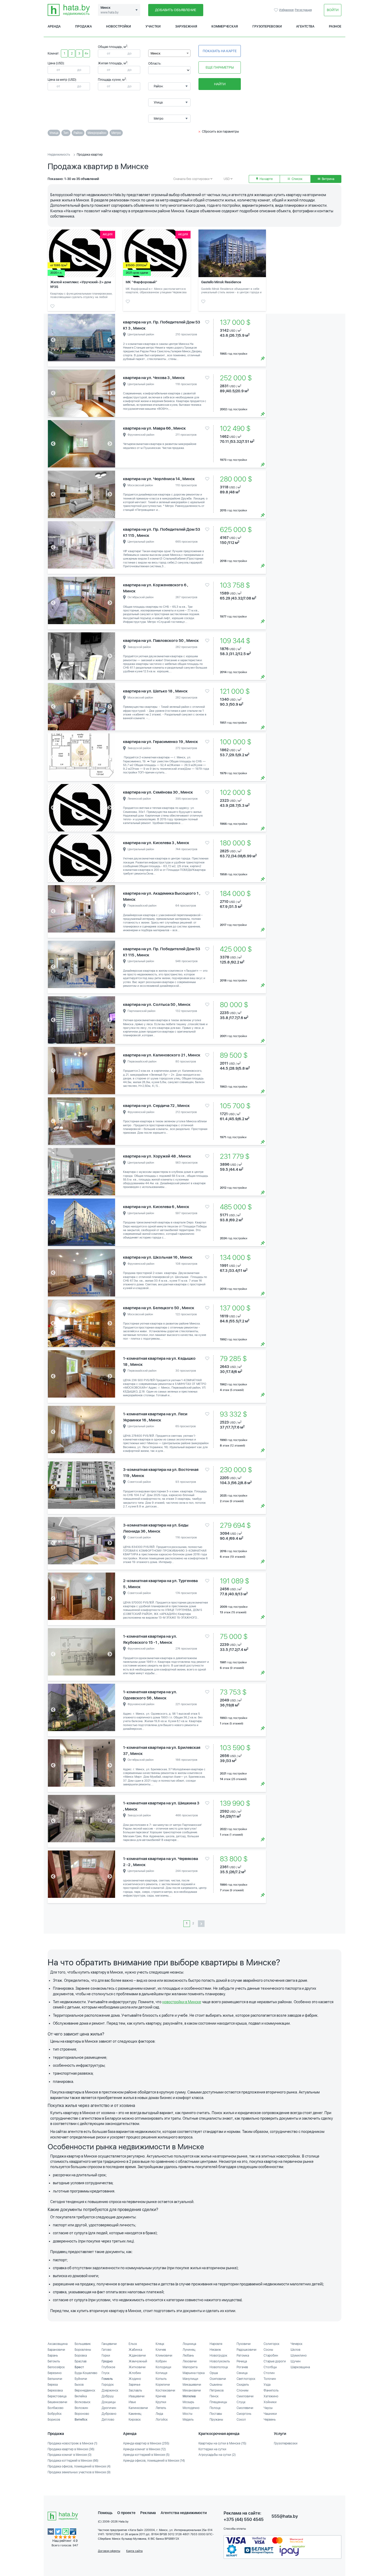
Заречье (134, 2385)
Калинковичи (138, 2408)
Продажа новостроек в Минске (73, 2443)
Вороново (82, 2414)
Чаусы (268, 2408)
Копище (161, 2373)
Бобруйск (55, 2414)
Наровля (216, 2344)
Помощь (105, 2513)
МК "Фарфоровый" (141, 282)
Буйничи (81, 2379)
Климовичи (164, 2356)
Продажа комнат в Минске (70, 2455)
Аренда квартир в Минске (146, 2443)
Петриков (217, 2390)
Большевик (83, 2344)
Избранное (277, 10)
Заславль (135, 2390)
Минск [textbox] (156, 53)
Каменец (135, 2414)
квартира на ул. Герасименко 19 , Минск (160, 742)
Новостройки (119, 26)
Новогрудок (218, 2356)
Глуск (106, 2373)
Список (297, 179)
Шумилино (299, 2356)
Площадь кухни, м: (112, 80)
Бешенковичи (57, 2402)
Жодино (135, 2379)
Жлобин (135, 2373)
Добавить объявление (176, 10)
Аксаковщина (58, 2344)
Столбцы (270, 2367)
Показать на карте (220, 51)
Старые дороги (275, 2361)
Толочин (270, 2379)
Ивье (132, 2402)
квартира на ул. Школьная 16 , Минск (158, 1257)
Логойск (162, 2420)
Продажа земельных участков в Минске (79, 2472)
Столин (269, 2373)
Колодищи (163, 2367)
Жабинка (135, 2350)
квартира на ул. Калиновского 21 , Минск (162, 1055)
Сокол (241, 2420)
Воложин (81, 2408)
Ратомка (243, 2356)
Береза (53, 2385)
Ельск (133, 2344)
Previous (53, 340)
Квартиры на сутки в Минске (222, 2443)
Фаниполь (271, 2390)
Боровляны (83, 2350)
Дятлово (108, 2420)
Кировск (135, 2420)
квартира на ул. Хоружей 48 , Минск (157, 1156)
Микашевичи (192, 2385)
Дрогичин (109, 2408)
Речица (242, 2361)
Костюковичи (165, 2390)
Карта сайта (134, 2551)
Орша (214, 2373)
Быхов (79, 2385)
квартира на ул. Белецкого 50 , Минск (159, 1308)
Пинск (214, 2396)
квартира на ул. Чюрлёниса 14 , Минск (159, 479)
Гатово (107, 2350)
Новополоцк (219, 2367)
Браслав (81, 2361)
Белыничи (55, 2379)
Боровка (81, 2356)
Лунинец (189, 2350)
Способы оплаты (235, 2529)
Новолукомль (220, 2361)
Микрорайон (97, 133)
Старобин (271, 2356)
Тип (66, 133)
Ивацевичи (137, 2396)
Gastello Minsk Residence (221, 282)
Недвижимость (59, 155)
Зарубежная (186, 26)
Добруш (108, 2396)
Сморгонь (244, 2414)
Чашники (270, 2414)
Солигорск (272, 2344)
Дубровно (109, 2414)
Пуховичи (244, 2344)
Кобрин (161, 2361)
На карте (266, 179)
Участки (153, 26)
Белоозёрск (56, 2367)
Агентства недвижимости (184, 2513)
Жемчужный (138, 2361)
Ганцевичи (109, 2344)
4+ (87, 53)
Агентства (305, 26)
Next (110, 340)
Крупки (161, 2402)
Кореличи (163, 2385)
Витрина (328, 179)
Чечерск (297, 2344)
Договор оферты (109, 2551)
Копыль (161, 2379)
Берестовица (57, 2396)
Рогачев (242, 2367)
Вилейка (81, 2396)
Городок (108, 2385)
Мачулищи (190, 2379)
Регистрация (303, 10)
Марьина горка (194, 2373)
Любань (188, 2356)
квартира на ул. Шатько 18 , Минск (155, 691)
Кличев (161, 2350)
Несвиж (215, 2350)
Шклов (295, 2350)
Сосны (268, 2350)
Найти (220, 84)
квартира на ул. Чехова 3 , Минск (154, 378)
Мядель (188, 2420)
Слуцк (241, 2402)
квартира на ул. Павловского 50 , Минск (161, 641)
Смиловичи (245, 2396)
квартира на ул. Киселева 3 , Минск (156, 843)
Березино (55, 2373)
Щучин (296, 2361)
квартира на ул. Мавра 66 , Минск (154, 428)
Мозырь (188, 2402)
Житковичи (137, 2367)
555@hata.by (285, 2516)
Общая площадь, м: (113, 47)
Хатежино (271, 2396)
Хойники (270, 2402)
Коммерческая (225, 26)
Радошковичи (246, 2350)
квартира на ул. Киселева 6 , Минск (156, 1207)
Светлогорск (246, 2379)
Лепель (161, 2408)
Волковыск (83, 2402)
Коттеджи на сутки (212, 2449)
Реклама (148, 2513)
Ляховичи (190, 2361)
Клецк (160, 2344)
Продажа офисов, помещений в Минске (79, 2466)
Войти (333, 10)
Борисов (54, 2420)
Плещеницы (218, 2402)
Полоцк (215, 2408)
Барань (53, 2356)
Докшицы (109, 2402)
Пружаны (216, 2420)
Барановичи (56, 2350)
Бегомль (54, 2361)
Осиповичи (218, 2379)
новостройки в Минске (182, 2002)
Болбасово (56, 2408)
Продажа (83, 26)
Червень (270, 2420)
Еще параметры (220, 67)
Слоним (243, 2390)
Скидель (243, 2385)
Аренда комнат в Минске (144, 2449)
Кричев (161, 2396)
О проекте (126, 2513)
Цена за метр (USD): (62, 80)
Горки (106, 2356)
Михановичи (192, 2390)
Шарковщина (300, 2367)
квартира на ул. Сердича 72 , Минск (156, 1106)
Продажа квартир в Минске (71, 2449)
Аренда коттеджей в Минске (146, 2455)
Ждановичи (137, 2356)
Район (78, 133)
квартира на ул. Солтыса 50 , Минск (157, 1005)
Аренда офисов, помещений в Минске (154, 2461)
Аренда (54, 26)
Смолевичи (245, 2408)
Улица (54, 133)
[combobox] (169, 53)
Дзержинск (110, 2390)
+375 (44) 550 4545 (244, 2519)
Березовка (55, 2390)
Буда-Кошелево (86, 2373)
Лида (159, 2414)
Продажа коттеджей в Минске (73, 2461)
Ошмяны (216, 2385)
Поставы (216, 2414)
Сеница (242, 2373)
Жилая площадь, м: (113, 63)
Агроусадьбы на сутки (217, 2455)
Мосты (187, 2414)
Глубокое (108, 2367)
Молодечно (191, 2408)
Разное (335, 26)
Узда (267, 2385)
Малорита (190, 2367)
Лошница (189, 2344)
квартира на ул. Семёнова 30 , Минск (158, 792)
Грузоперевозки (267, 26)
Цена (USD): (56, 63)
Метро (116, 133)
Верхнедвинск (85, 2390)
